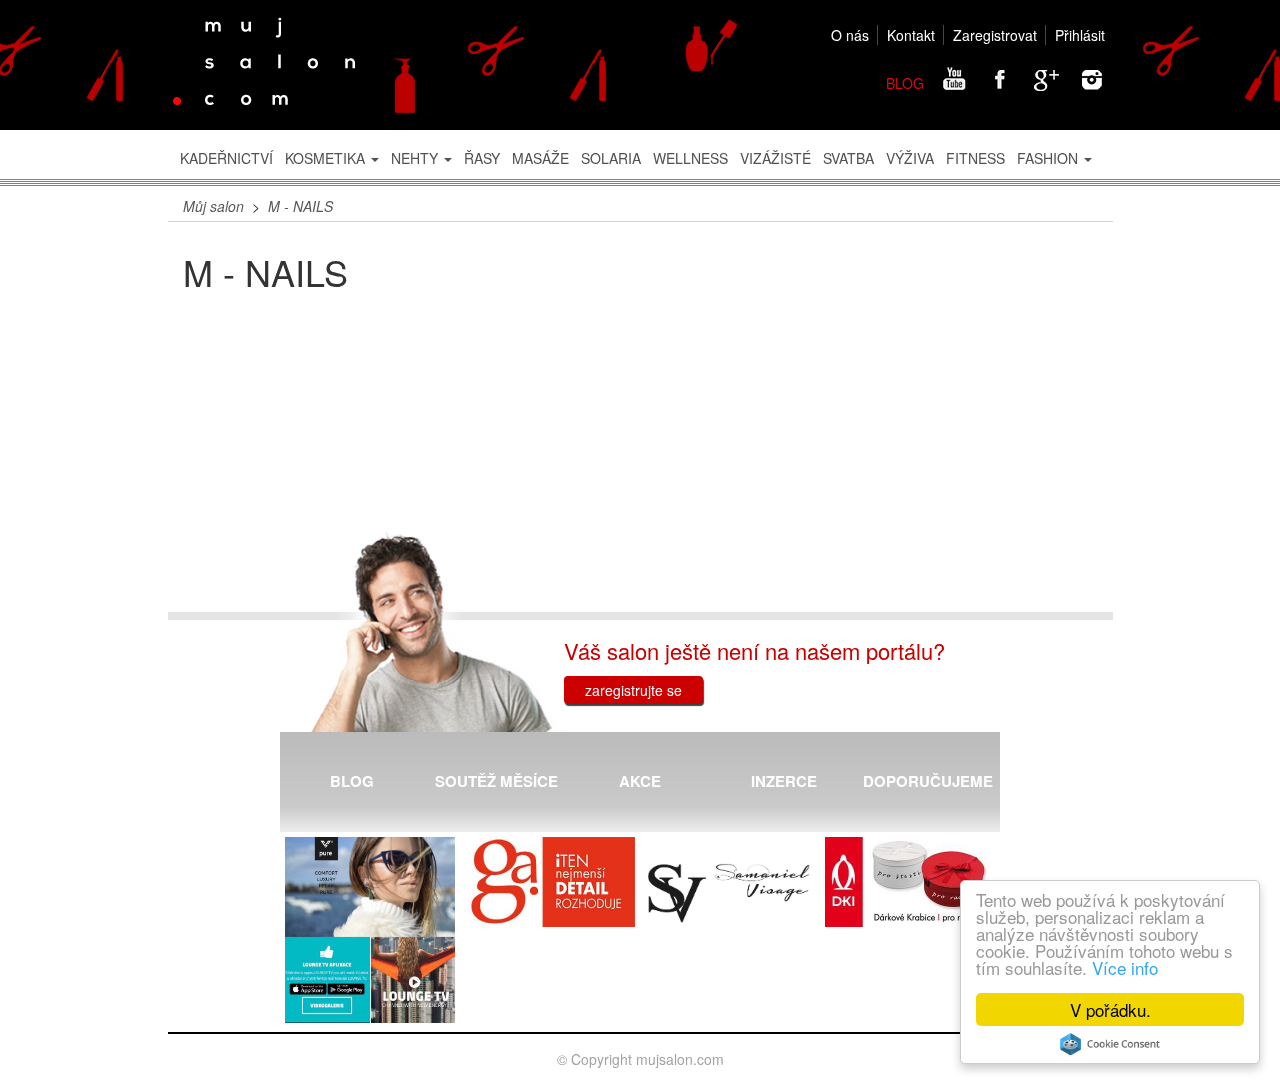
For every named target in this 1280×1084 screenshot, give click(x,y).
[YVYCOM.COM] (370, 888)
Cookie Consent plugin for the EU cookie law (1110, 1044)
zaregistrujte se (633, 690)
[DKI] (910, 882)
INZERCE (784, 781)
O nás (850, 35)
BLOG (905, 83)
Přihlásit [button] (1080, 35)
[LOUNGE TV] (370, 980)
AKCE (640, 781)
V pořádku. (1110, 1009)
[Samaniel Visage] (730, 893)
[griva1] (550, 882)
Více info (1125, 967)
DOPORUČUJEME (928, 781)
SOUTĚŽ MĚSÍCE (496, 781)
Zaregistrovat (995, 35)
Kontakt (911, 35)
